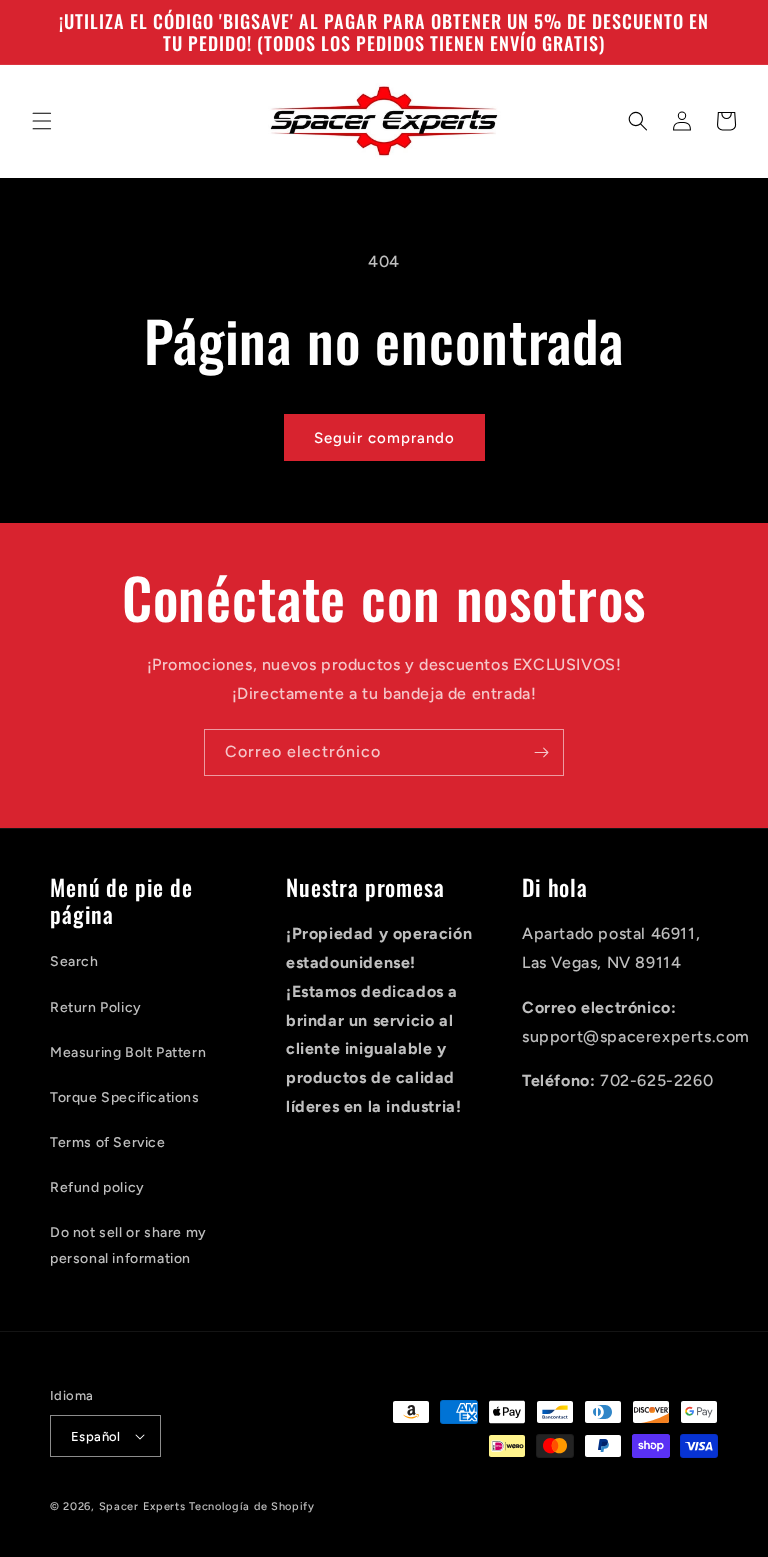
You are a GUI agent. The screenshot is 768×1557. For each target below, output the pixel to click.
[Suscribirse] (541, 752)
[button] (42, 121)
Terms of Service (108, 1142)
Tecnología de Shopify (252, 1506)
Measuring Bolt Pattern (128, 1052)
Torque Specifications (125, 1097)
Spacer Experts (142, 1506)
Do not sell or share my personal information (128, 1245)
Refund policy (97, 1187)
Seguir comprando (384, 438)
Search (74, 961)
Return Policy (96, 1007)
